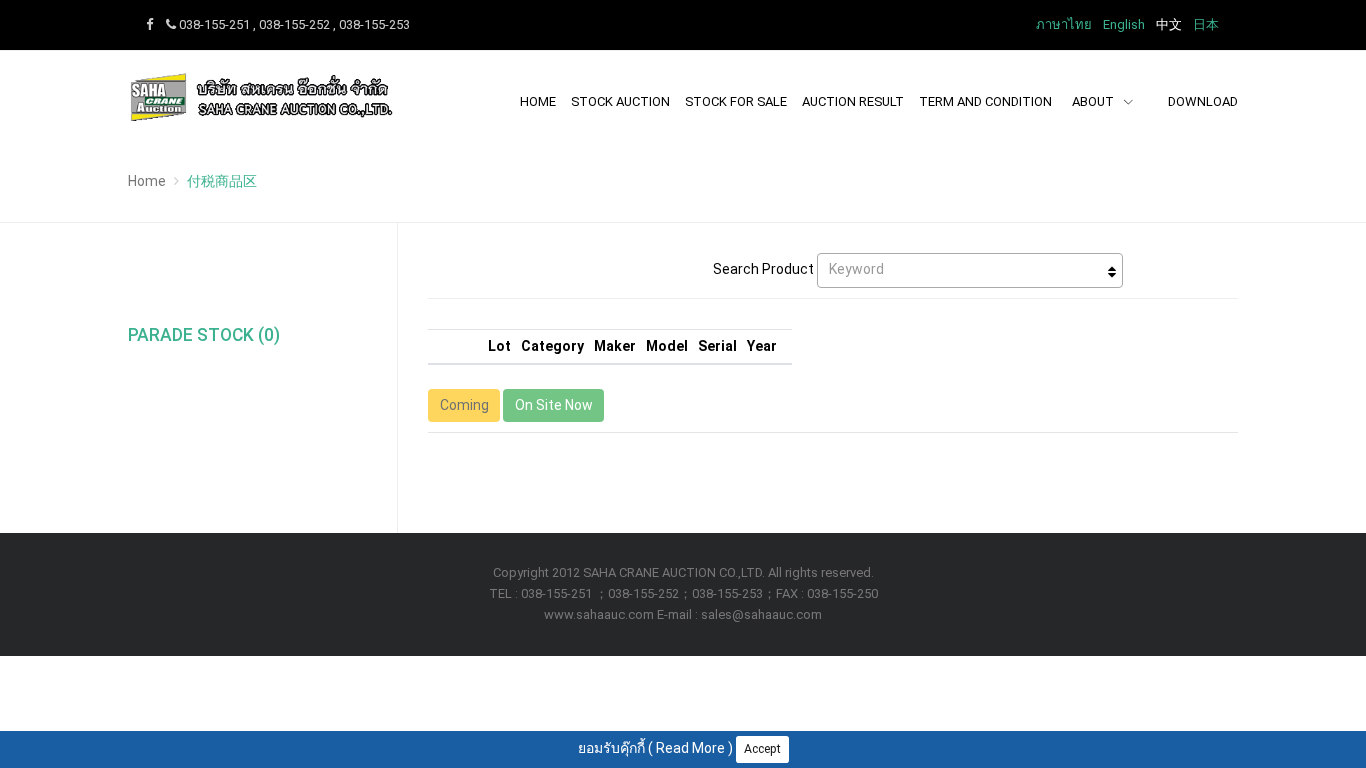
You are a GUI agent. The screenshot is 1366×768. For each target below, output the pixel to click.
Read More (690, 748)
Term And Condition (985, 101)
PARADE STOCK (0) (204, 335)
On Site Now (554, 405)
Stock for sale (736, 101)
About (1094, 101)
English (1124, 24)
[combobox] (970, 270)
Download (1203, 101)
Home (538, 101)
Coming (464, 405)
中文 (1169, 24)
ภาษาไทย (1064, 24)
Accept (762, 749)
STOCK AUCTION (620, 101)
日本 (1206, 24)
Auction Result (853, 101)
